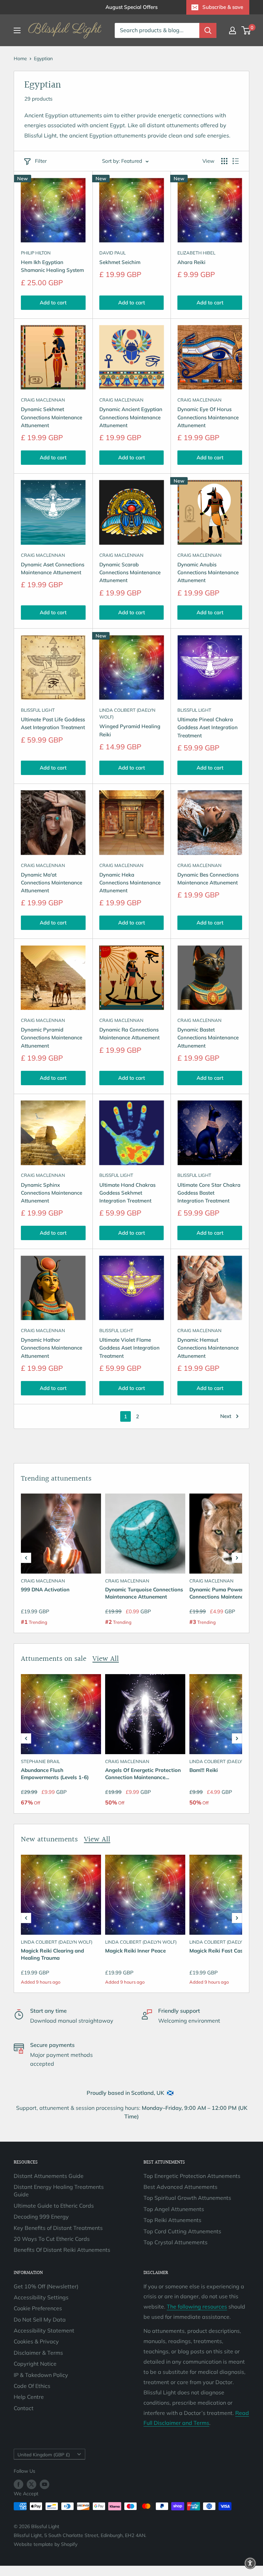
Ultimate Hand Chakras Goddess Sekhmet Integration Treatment (127, 1193)
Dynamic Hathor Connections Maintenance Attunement (52, 1348)
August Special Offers (131, 7)
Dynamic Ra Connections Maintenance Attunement (129, 1034)
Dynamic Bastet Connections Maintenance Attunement (208, 1038)
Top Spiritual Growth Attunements (187, 2198)
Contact (24, 2408)
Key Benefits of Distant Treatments (58, 2228)
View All (106, 1659)
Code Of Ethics (32, 2386)
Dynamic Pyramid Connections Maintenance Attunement (52, 1038)
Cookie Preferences (38, 2308)
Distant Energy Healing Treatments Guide (59, 2191)
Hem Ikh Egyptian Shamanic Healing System (52, 266)
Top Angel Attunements (174, 2209)
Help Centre (29, 2397)
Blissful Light (38, 710)
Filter (41, 161)
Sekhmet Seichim (120, 262)
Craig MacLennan (43, 400)
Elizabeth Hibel (196, 253)
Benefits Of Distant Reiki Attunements (62, 2250)
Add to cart (53, 303)
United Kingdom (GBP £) (44, 2454)
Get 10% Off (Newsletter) (46, 2286)
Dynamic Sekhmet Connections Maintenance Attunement (52, 417)
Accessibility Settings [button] (41, 2297)
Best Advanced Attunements (180, 2187)
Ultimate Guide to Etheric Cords (54, 2206)
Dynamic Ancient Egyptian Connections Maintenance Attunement (131, 417)
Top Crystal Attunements (176, 2242)
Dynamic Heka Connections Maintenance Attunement (130, 883)
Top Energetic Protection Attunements (192, 2176)
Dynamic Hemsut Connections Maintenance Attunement (208, 1348)
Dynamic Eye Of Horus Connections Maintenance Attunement (208, 417)
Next (226, 1416)
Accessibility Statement (44, 2330)
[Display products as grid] (224, 161)
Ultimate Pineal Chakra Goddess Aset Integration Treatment (208, 727)
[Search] (208, 30)
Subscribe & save (223, 7)
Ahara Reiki (191, 262)
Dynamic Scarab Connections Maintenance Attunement (130, 573)
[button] (26, 1558)
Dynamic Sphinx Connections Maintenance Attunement (52, 1193)
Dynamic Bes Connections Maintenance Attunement (208, 879)
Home (20, 58)
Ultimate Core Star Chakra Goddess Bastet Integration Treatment (209, 1193)
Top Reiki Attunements (172, 2220)
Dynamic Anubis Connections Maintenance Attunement (208, 573)
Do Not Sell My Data (40, 2319)
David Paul (112, 253)
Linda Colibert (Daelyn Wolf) (127, 713)
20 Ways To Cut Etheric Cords (52, 2239)
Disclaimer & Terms (38, 2353)
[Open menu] (17, 30)
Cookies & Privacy (36, 2341)
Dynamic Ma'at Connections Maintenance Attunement (52, 883)
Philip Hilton (36, 253)
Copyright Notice (35, 2364)
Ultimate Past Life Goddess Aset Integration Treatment (53, 723)
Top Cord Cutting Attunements (182, 2231)
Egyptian (43, 58)
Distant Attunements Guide (49, 2176)
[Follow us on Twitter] (32, 2485)
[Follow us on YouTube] (45, 2485)
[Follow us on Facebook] (18, 2485)
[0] (246, 30)
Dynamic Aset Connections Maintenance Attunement (53, 568)
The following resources (197, 2306)
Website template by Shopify (46, 2544)
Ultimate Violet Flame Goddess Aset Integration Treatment (129, 1348)
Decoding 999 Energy (41, 2217)
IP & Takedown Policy (41, 2375)
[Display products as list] (236, 161)
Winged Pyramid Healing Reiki (130, 730)
